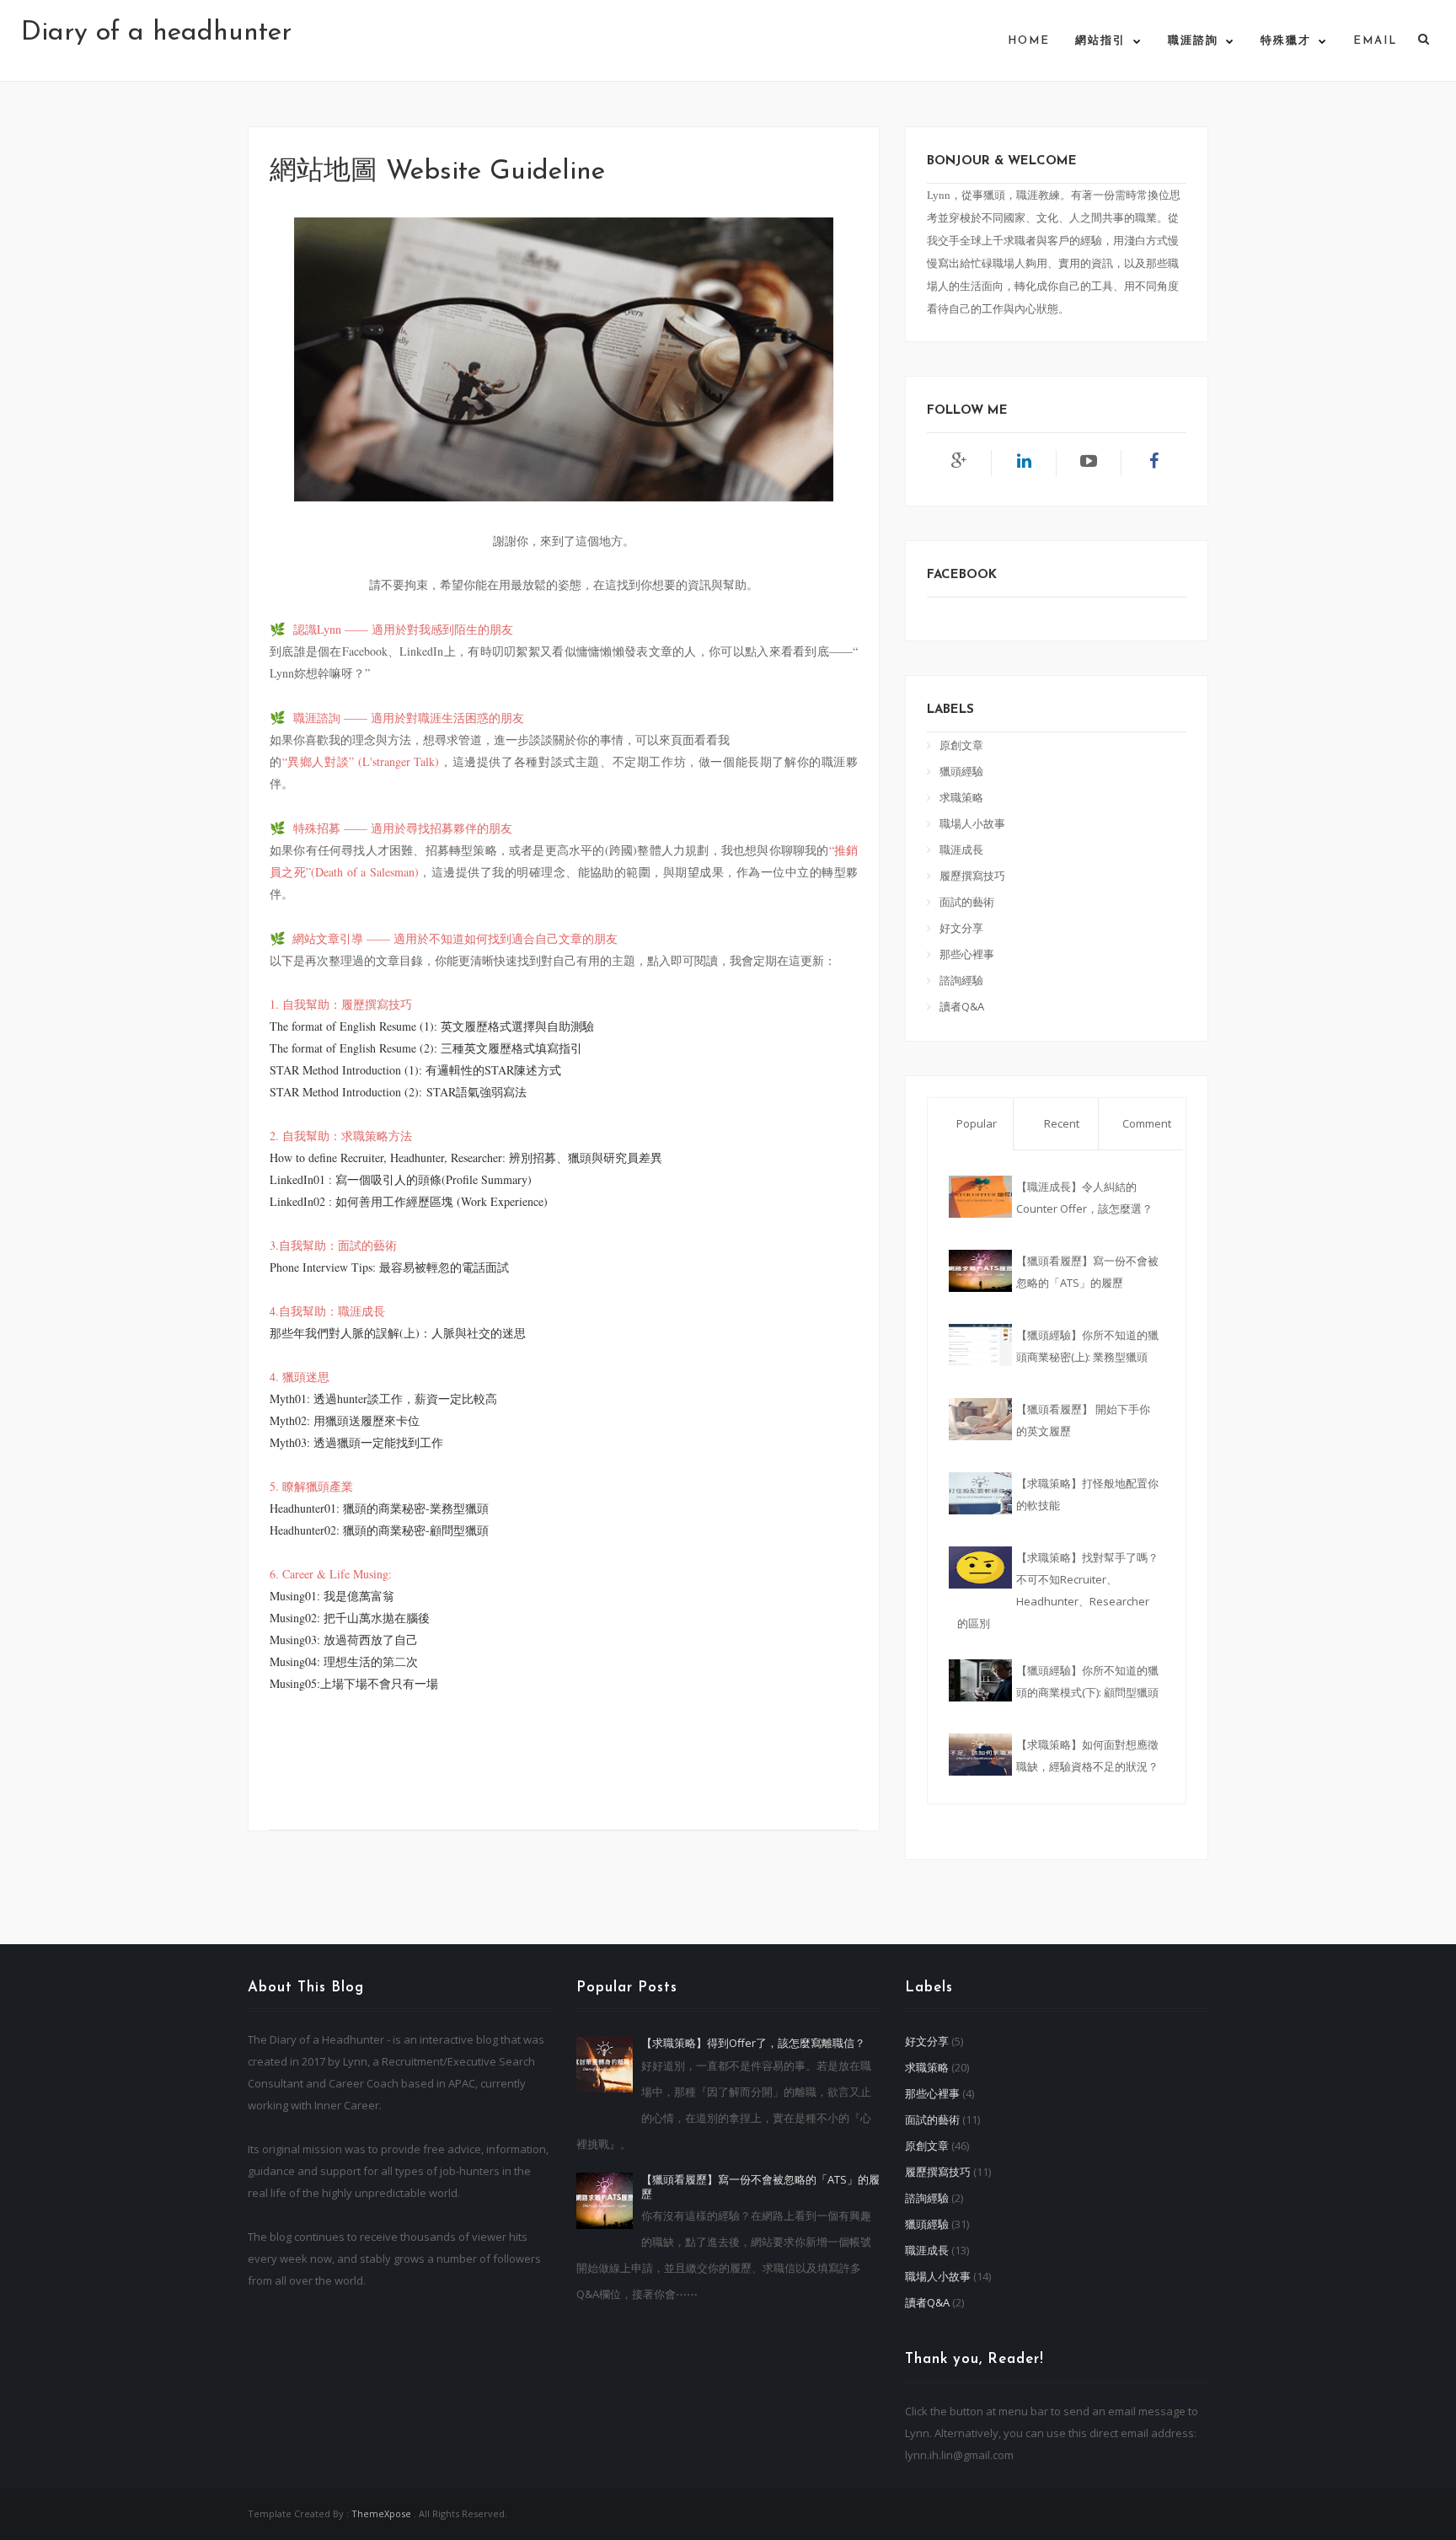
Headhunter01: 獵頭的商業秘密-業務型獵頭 (379, 1508)
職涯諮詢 (1193, 41)
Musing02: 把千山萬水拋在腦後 (350, 1618)
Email (1375, 41)
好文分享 (961, 928)
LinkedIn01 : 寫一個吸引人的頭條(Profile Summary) (401, 1179)
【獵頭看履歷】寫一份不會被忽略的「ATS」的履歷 (760, 2186)
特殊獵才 (1286, 41)
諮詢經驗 (961, 980)
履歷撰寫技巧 (972, 876)
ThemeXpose (381, 2513)
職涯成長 (961, 849)
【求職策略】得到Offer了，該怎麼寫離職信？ (753, 2043)
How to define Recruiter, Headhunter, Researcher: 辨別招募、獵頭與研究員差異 (466, 1157)
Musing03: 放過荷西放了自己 (344, 1640)
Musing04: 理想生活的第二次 (344, 1661)
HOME (1029, 41)
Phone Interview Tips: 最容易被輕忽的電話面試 (389, 1267)
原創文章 (961, 745)
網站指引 (1100, 41)
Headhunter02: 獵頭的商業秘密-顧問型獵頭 (379, 1530)
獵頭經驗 (961, 771)
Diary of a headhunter (156, 33)
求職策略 (961, 797)
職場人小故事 (972, 823)
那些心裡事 (967, 954)
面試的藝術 (967, 902)
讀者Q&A (962, 1006)
